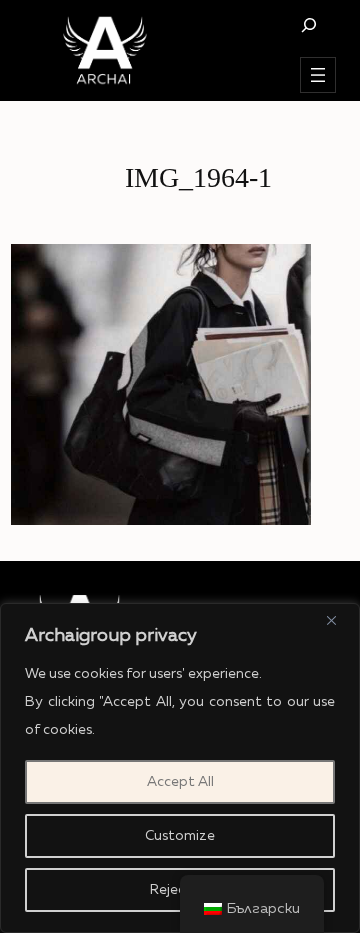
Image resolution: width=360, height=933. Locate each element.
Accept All (180, 782)
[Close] (339, 620)
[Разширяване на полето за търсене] (308, 24)
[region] (180, 768)
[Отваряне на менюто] (318, 75)
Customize (180, 836)
